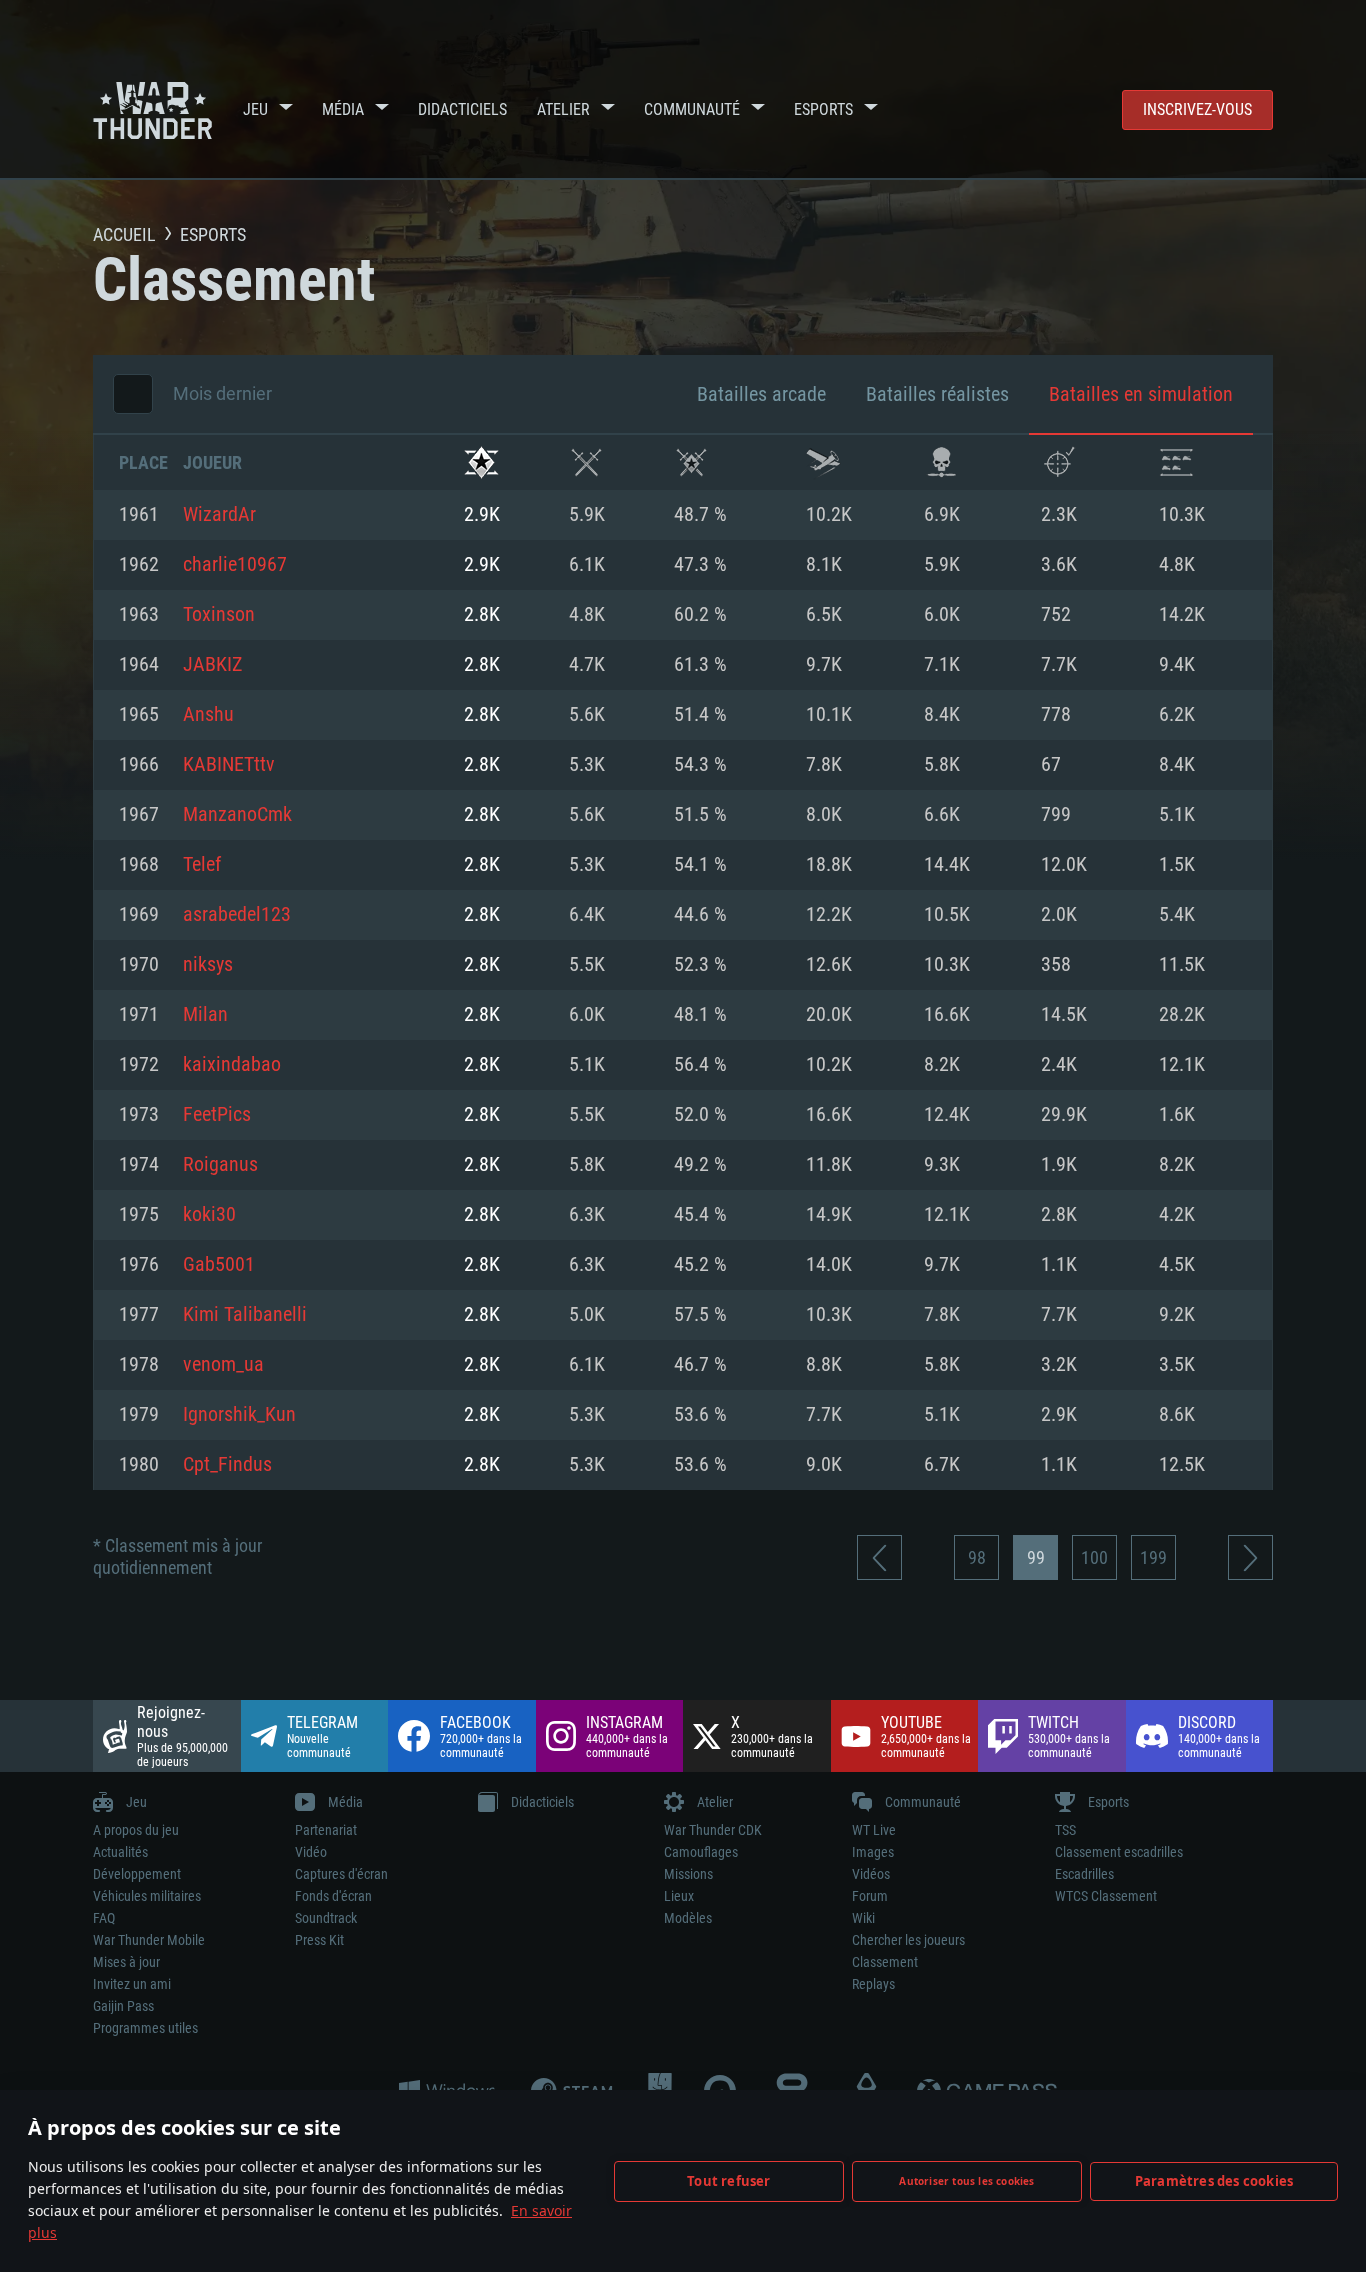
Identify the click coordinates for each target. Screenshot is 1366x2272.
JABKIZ (212, 665)
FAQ (104, 1918)
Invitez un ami (132, 1984)
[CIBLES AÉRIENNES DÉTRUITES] (1058, 462)
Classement (885, 1962)
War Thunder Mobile (149, 1940)
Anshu (208, 715)
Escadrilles (1084, 1874)
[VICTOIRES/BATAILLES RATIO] (691, 462)
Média (343, 109)
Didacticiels (462, 109)
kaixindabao (232, 1065)
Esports (823, 109)
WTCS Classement (1106, 1896)
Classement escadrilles (1119, 1852)
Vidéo (311, 1852)
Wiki (863, 1918)
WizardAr (219, 515)
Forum (870, 1896)
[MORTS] (941, 462)
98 (977, 1557)
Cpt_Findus (227, 1465)
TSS (1065, 1830)
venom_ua (223, 1365)
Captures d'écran (341, 1874)
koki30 (209, 1215)
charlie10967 (235, 565)
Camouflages (701, 1852)
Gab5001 (219, 1265)
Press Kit (319, 1940)
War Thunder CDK (713, 1830)
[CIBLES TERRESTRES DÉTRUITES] (1176, 462)
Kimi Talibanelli (245, 1315)
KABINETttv (229, 765)
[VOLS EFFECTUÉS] (823, 462)
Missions (688, 1874)
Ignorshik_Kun (239, 1415)
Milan (205, 1015)
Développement (137, 1874)
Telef (202, 865)
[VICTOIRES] (481, 462)
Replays (873, 1984)
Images (873, 1852)
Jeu (255, 109)
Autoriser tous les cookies (966, 2181)
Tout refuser (728, 2181)
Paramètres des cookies (1214, 2181)
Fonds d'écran (333, 1896)
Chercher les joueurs (908, 1940)
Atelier (563, 109)
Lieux (679, 1896)
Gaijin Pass (123, 2006)
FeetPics (217, 1115)
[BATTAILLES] (586, 462)
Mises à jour (126, 1962)
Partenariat (326, 1830)
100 (1094, 1557)
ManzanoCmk (237, 815)
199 (1153, 1557)
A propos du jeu (136, 1830)
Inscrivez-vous (1197, 109)
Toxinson (219, 615)
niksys (208, 965)
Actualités (120, 1852)
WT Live (874, 1830)
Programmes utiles (145, 2028)
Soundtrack (326, 1918)
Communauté (692, 109)
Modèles (688, 1918)
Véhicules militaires (147, 1896)
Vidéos (871, 1874)
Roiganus (220, 1165)
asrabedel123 (237, 915)
